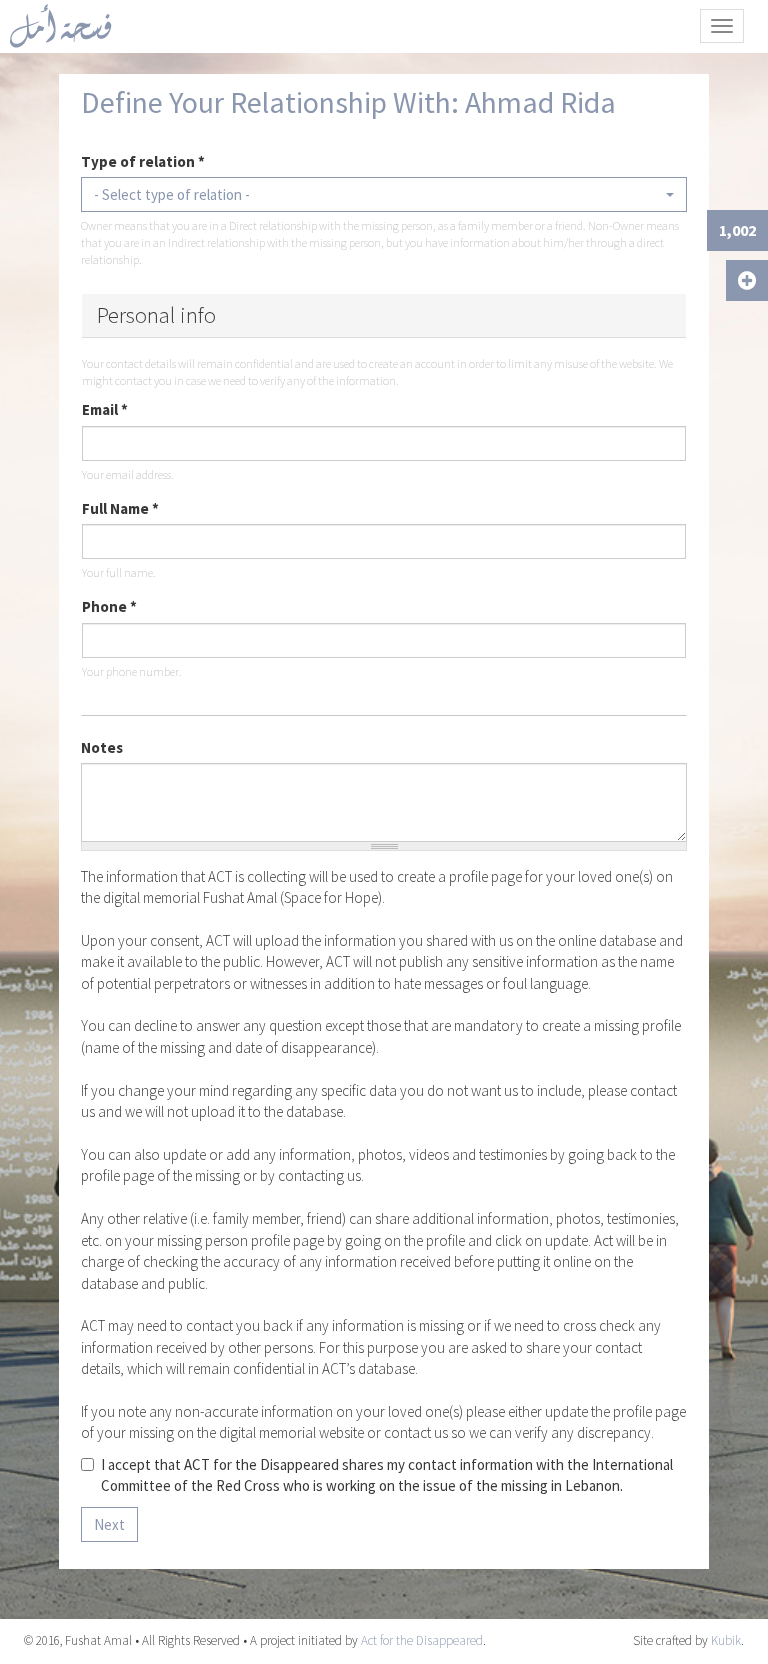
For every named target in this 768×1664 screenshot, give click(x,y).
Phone (109, 606)
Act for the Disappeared (422, 1640)
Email (105, 409)
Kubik (726, 1640)
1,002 (737, 230)
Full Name (120, 508)
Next (109, 1524)
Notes (102, 747)
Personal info (156, 315)
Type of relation (143, 161)
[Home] (68, 26)
